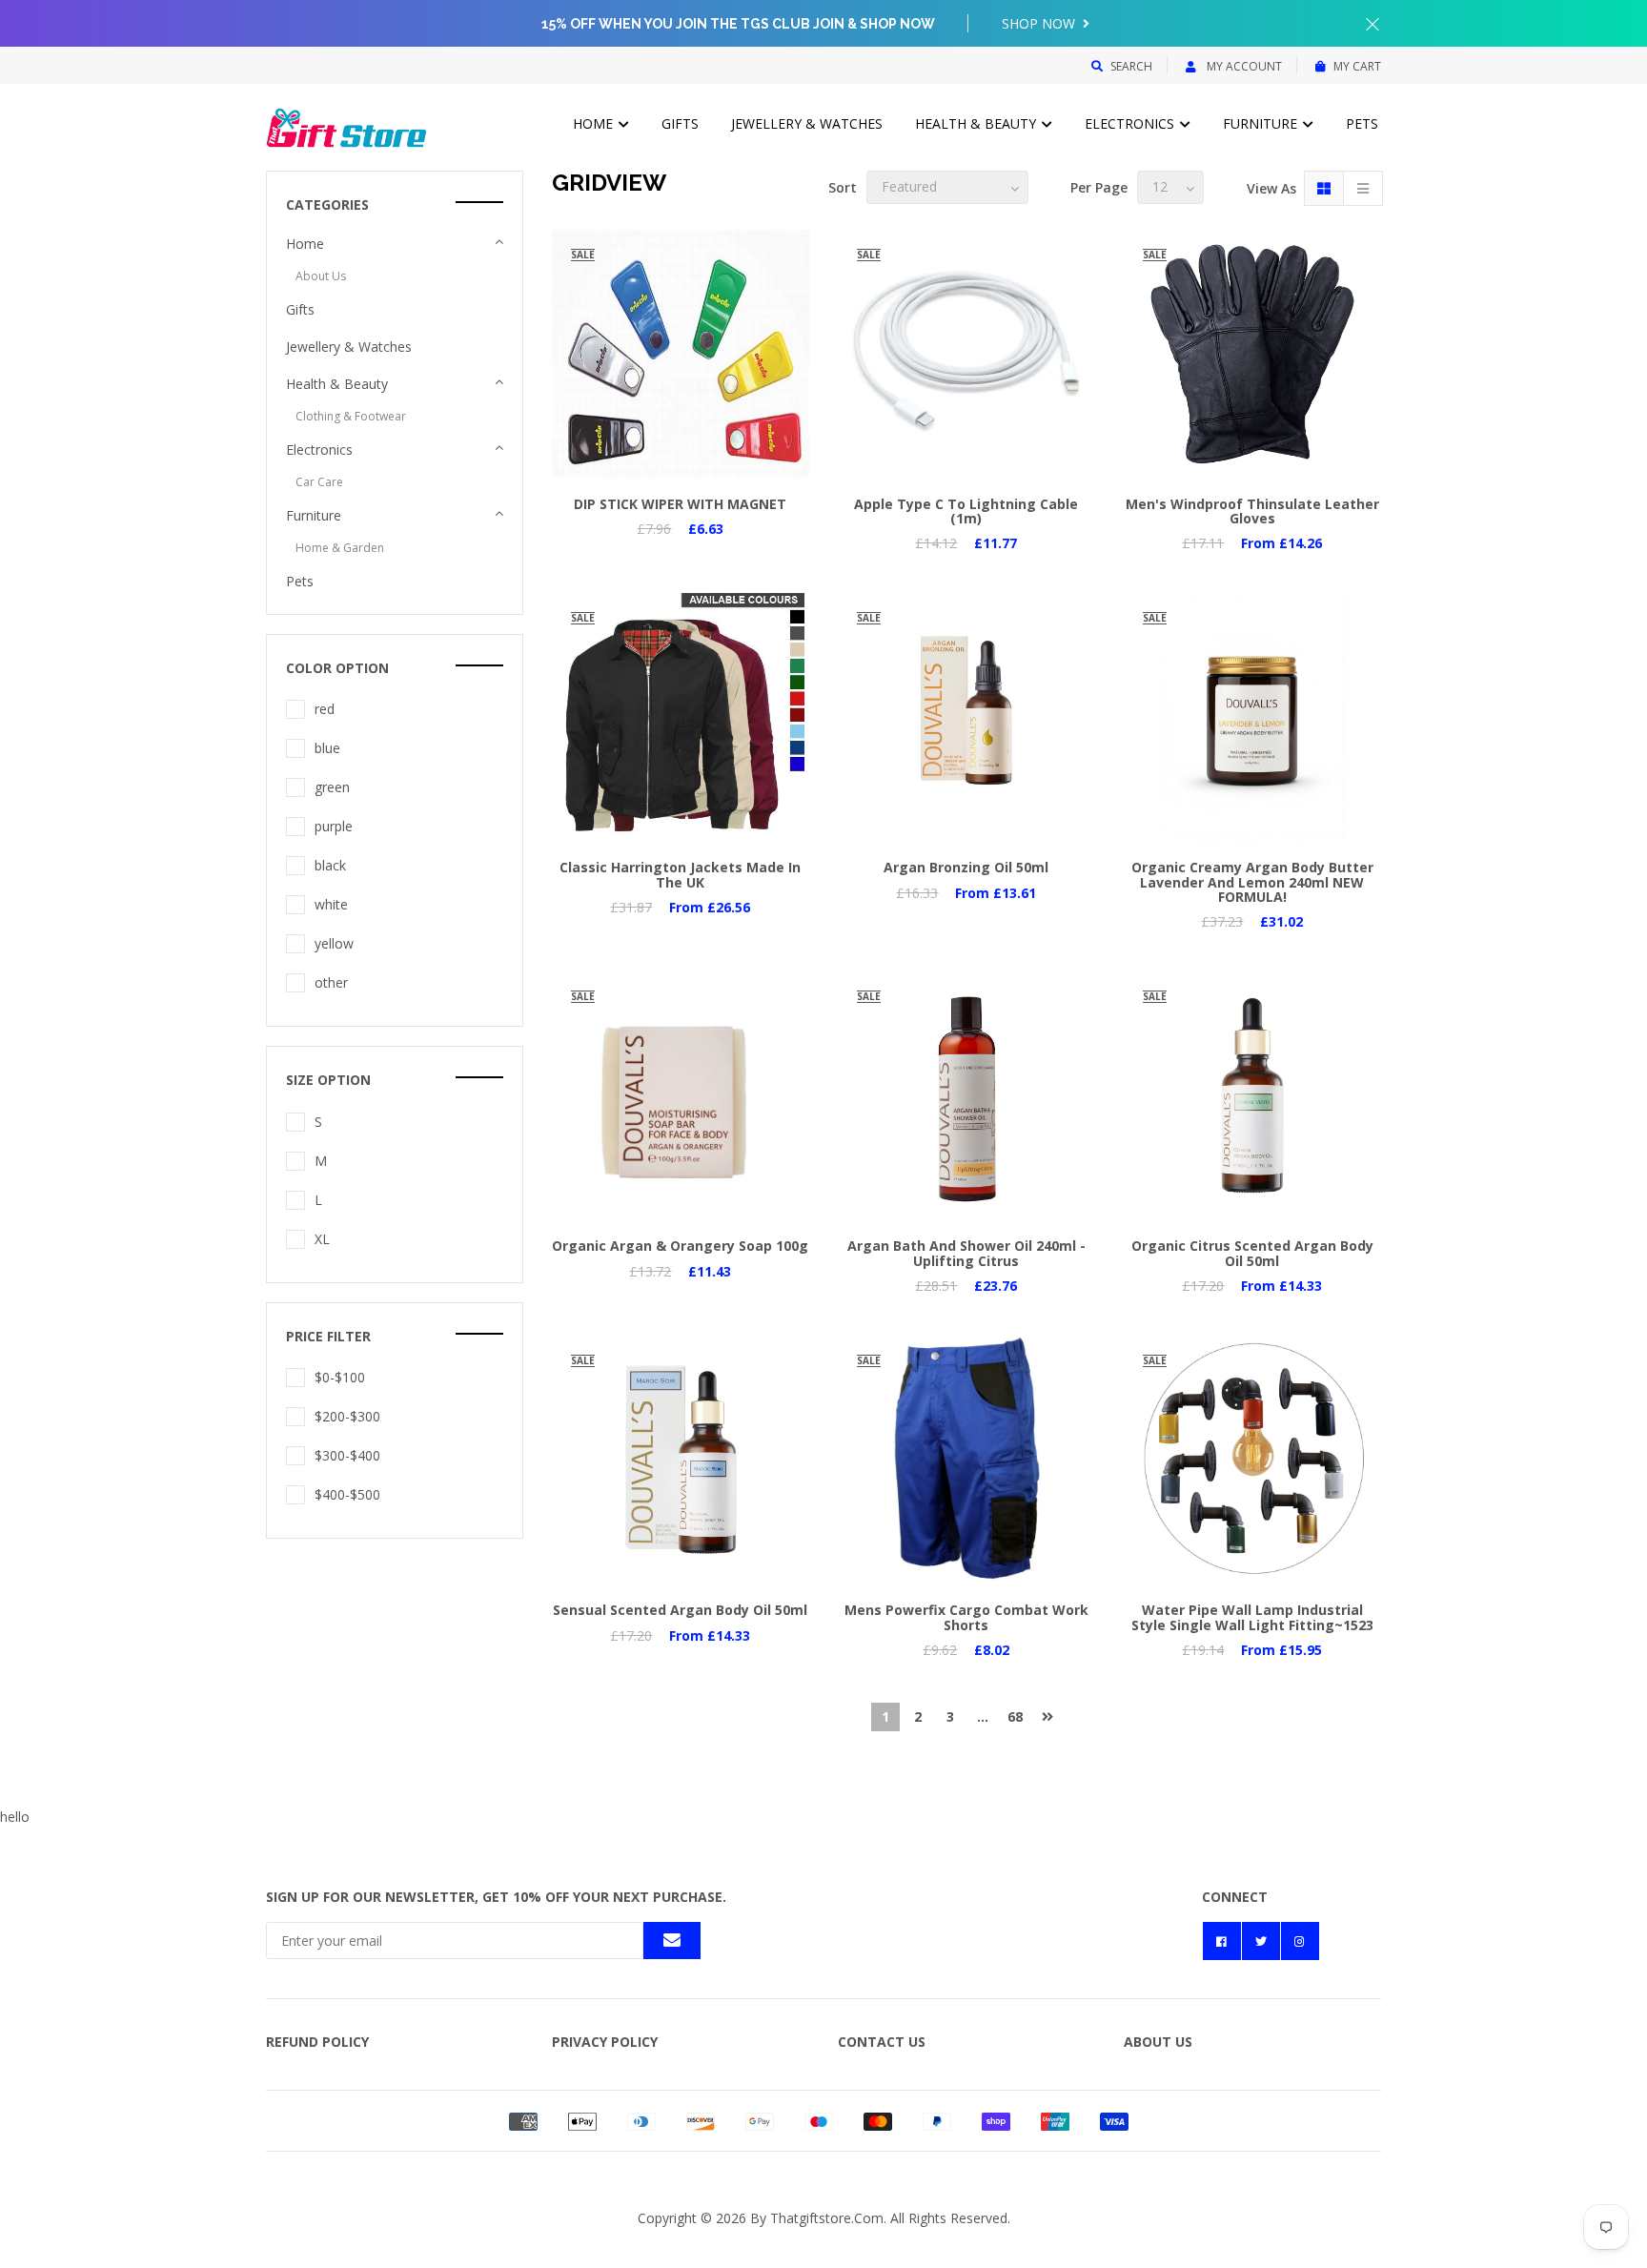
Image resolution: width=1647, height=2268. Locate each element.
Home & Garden (340, 548)
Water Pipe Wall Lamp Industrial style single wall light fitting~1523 (1252, 1617)
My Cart (1357, 66)
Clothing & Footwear (351, 416)
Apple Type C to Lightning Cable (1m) (966, 511)
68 (1015, 1716)
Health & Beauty (977, 123)
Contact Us (882, 2042)
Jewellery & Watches (807, 123)
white (331, 904)
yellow (334, 943)
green (332, 787)
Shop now (1040, 23)
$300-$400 (347, 1455)
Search (1131, 66)
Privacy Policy (605, 2042)
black (330, 865)
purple (334, 826)
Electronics (1131, 123)
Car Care (319, 482)
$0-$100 (340, 1377)
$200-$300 (347, 1416)
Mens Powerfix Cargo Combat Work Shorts (966, 1617)
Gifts (680, 123)
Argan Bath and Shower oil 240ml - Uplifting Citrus (966, 1253)
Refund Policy (317, 2042)
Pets (1362, 123)
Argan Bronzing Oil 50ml (966, 867)
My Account (1243, 66)
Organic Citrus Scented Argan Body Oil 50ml (1252, 1253)
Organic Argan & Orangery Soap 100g (680, 1246)
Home (595, 123)
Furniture (1262, 123)
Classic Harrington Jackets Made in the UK (680, 874)
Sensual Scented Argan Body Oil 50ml (680, 1610)
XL (322, 1239)
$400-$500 (347, 1494)
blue (327, 748)
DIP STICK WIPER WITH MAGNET (680, 504)
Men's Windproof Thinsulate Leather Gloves (1252, 511)
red (325, 709)
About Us (321, 276)
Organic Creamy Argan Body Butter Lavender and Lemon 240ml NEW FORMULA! (1252, 882)
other (331, 982)
